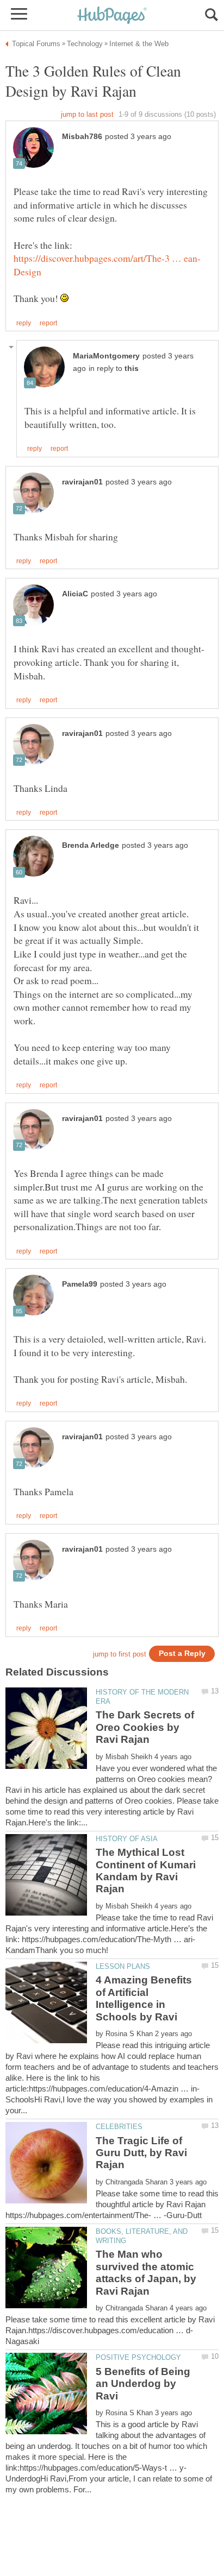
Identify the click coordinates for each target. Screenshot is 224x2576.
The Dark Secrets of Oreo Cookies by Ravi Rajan (145, 1727)
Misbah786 (82, 137)
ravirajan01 (82, 482)
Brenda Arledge (91, 845)
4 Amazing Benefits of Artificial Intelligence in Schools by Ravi (144, 1998)
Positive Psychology (138, 2357)
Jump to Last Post (87, 114)
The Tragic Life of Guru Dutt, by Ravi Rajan (141, 2153)
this (132, 369)
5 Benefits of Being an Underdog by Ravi (143, 2384)
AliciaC (75, 594)
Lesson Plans (123, 1966)
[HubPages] (112, 16)
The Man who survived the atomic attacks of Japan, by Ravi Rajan (146, 2272)
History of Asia (127, 1839)
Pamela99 (80, 1284)
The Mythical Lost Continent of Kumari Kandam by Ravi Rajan (146, 1870)
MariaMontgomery (106, 356)
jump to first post (120, 1654)
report (48, 323)
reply (24, 323)
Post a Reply (182, 1654)
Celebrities (119, 2127)
